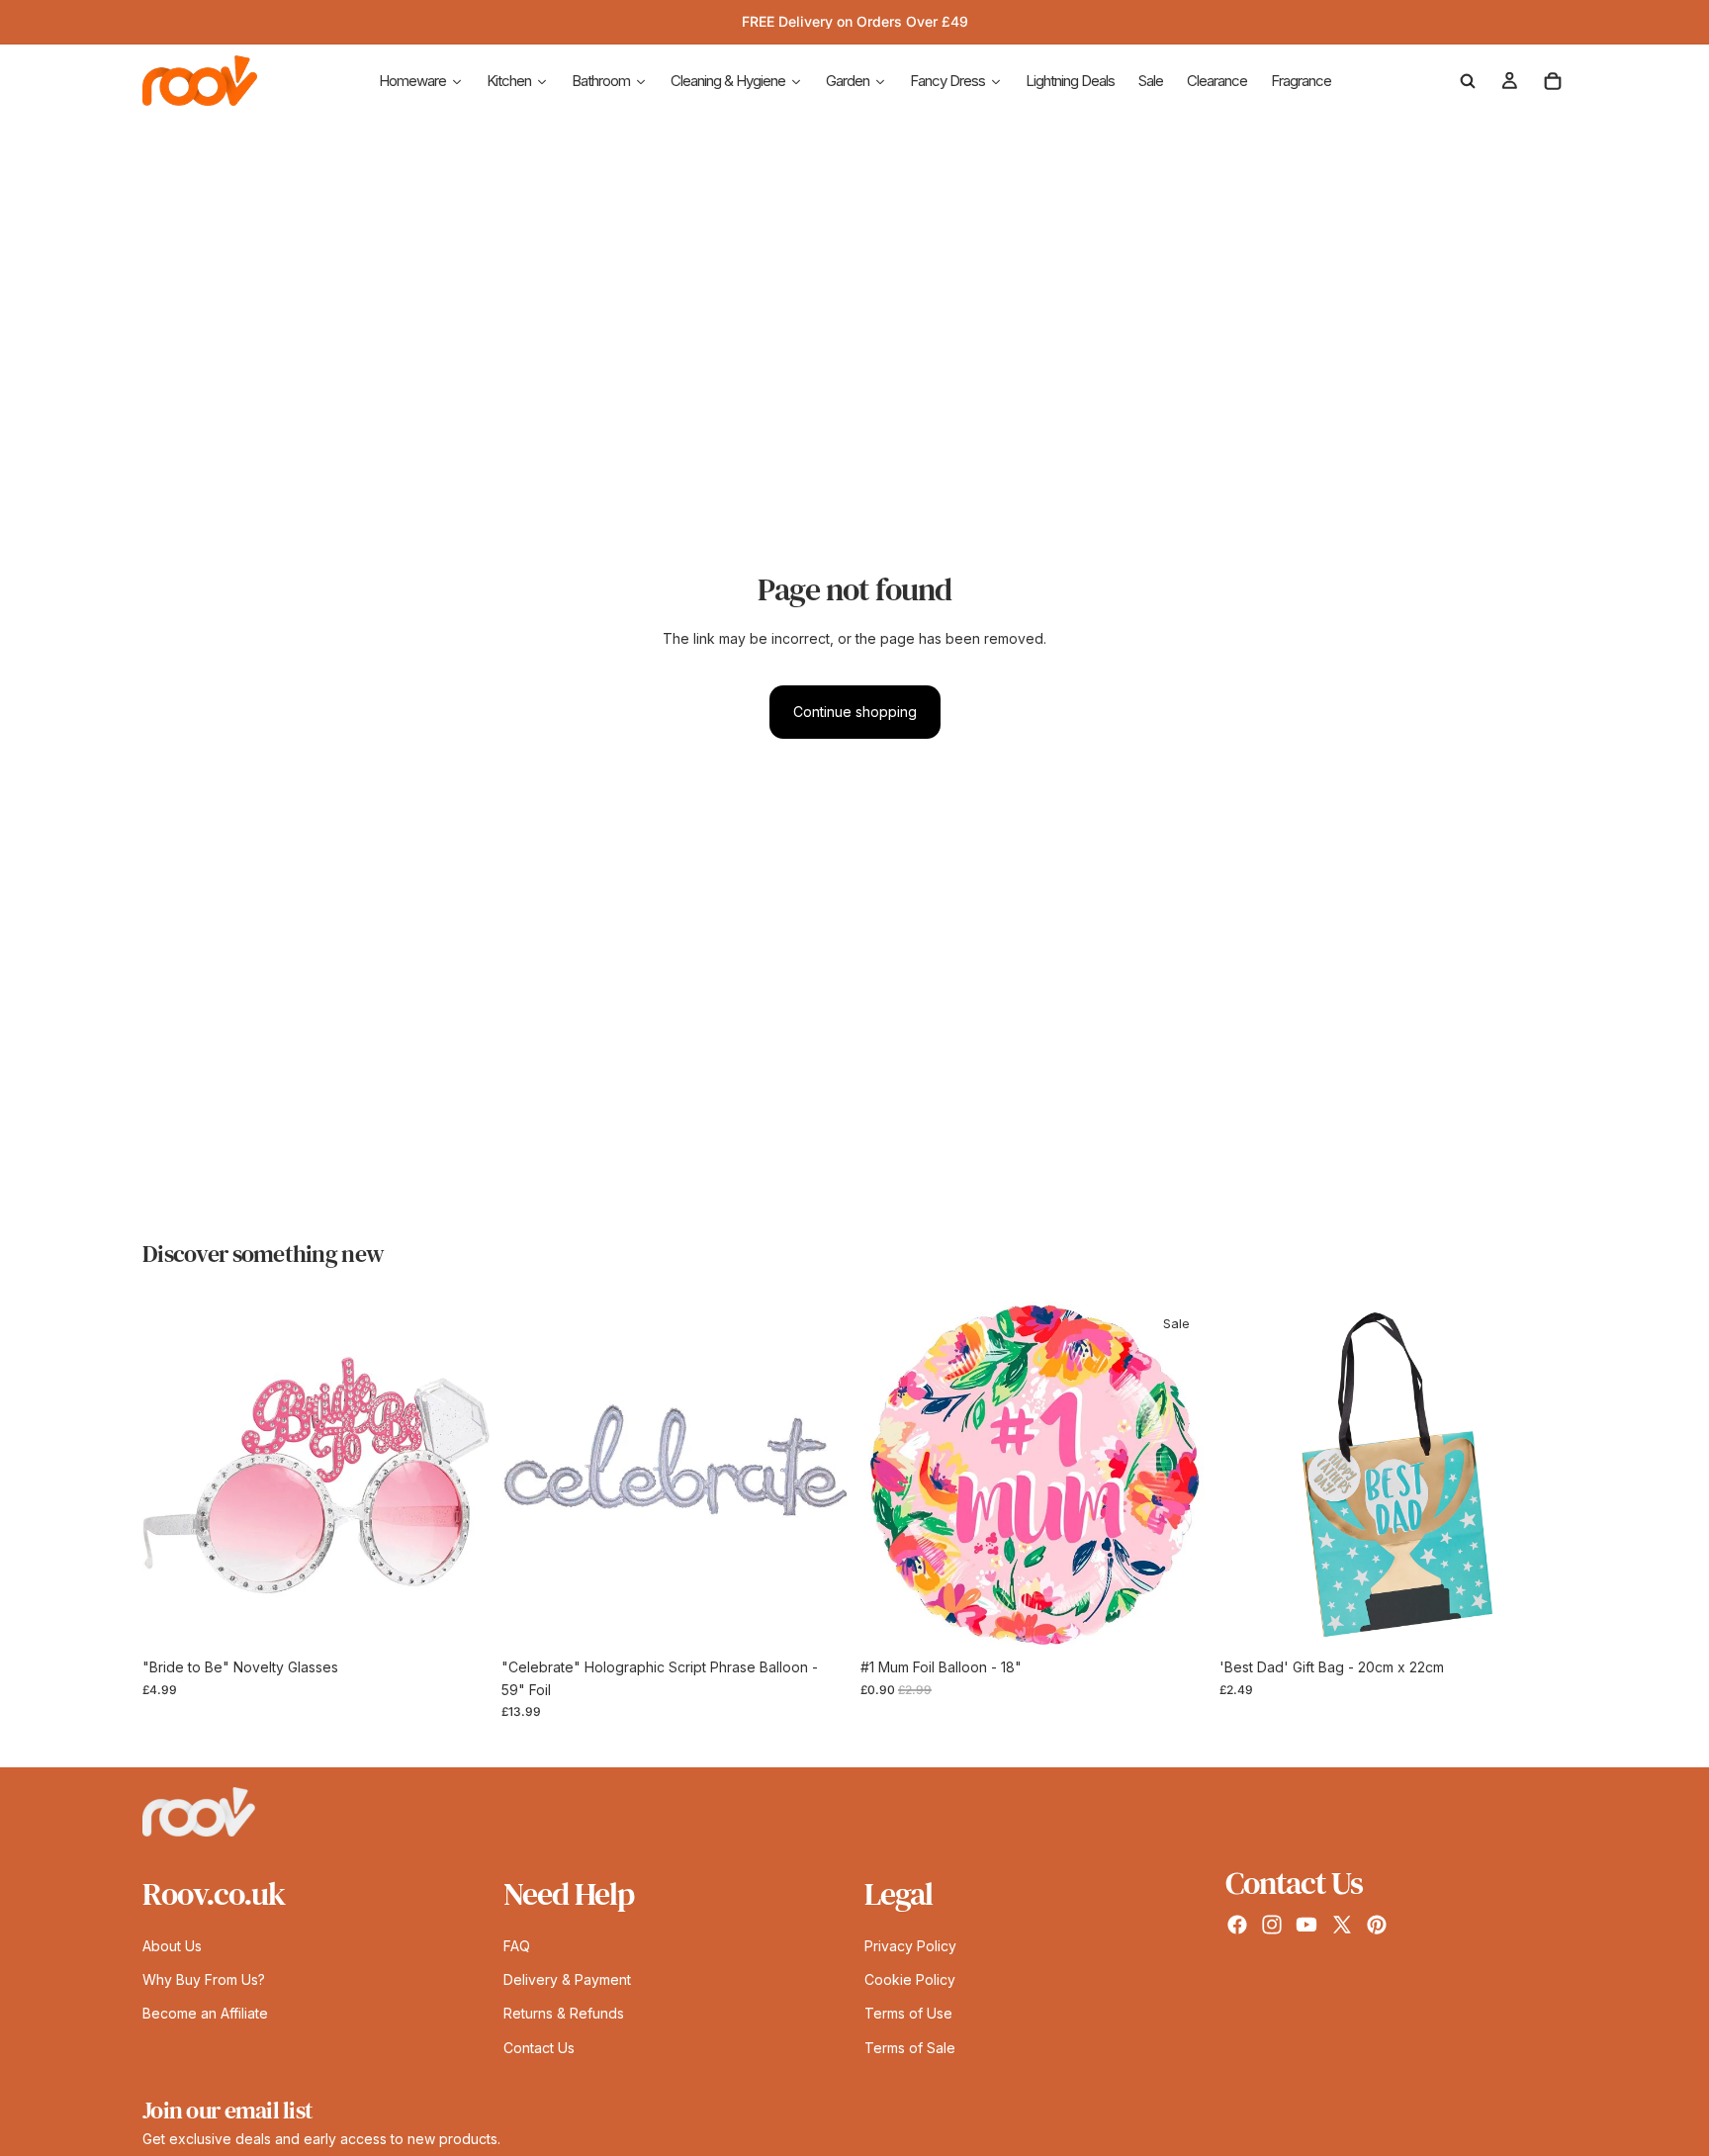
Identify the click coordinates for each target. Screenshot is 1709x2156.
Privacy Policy (910, 1945)
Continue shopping (855, 712)
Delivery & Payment (567, 1979)
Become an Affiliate (205, 2013)
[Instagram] (1272, 1925)
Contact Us (539, 2047)
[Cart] (1553, 81)
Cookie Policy (910, 1979)
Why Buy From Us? (204, 1979)
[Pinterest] (1377, 1925)
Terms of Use (908, 2013)
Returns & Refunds (564, 2013)
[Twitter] (1342, 1925)
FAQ (517, 1945)
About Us (172, 1945)
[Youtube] (1306, 1925)
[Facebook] (1237, 1925)
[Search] (1468, 81)
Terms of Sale (910, 2047)
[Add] (459, 1619)
